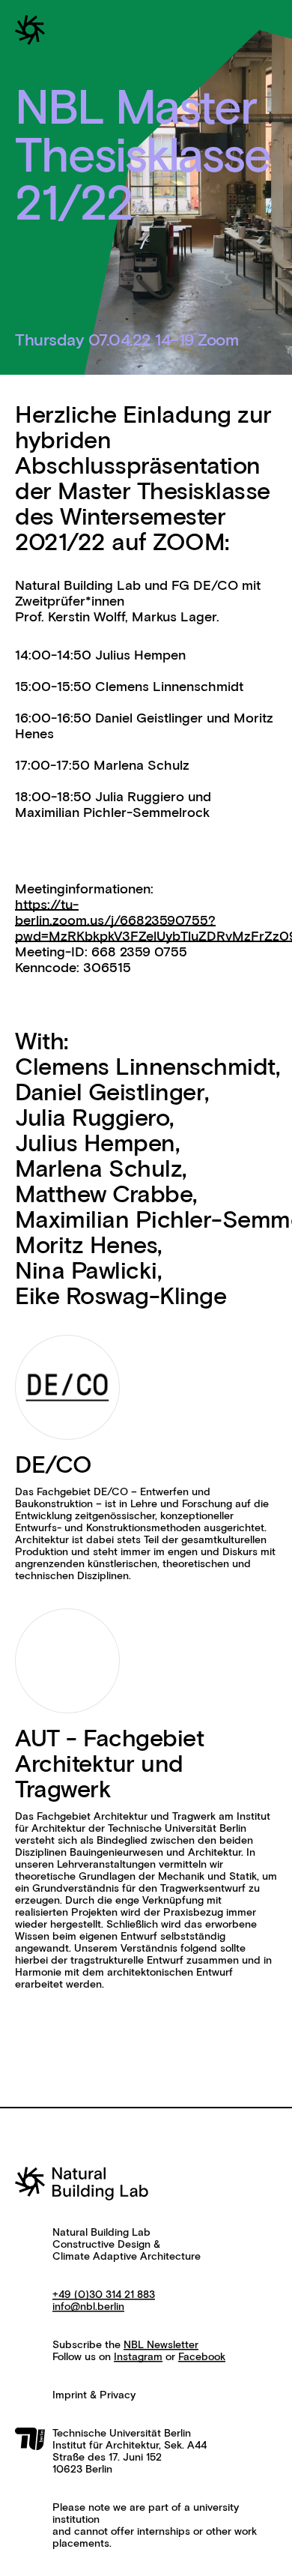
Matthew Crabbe (104, 1195)
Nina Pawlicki (86, 1272)
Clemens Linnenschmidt (145, 1068)
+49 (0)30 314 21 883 (104, 2295)
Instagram (138, 2357)
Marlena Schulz (98, 1170)
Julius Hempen (95, 1144)
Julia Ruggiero (92, 1119)
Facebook (202, 2357)
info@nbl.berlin (88, 2307)
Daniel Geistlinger (110, 1094)
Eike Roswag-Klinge (121, 1297)
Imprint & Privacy (94, 2395)
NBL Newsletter (161, 2345)
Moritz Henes (86, 1246)
